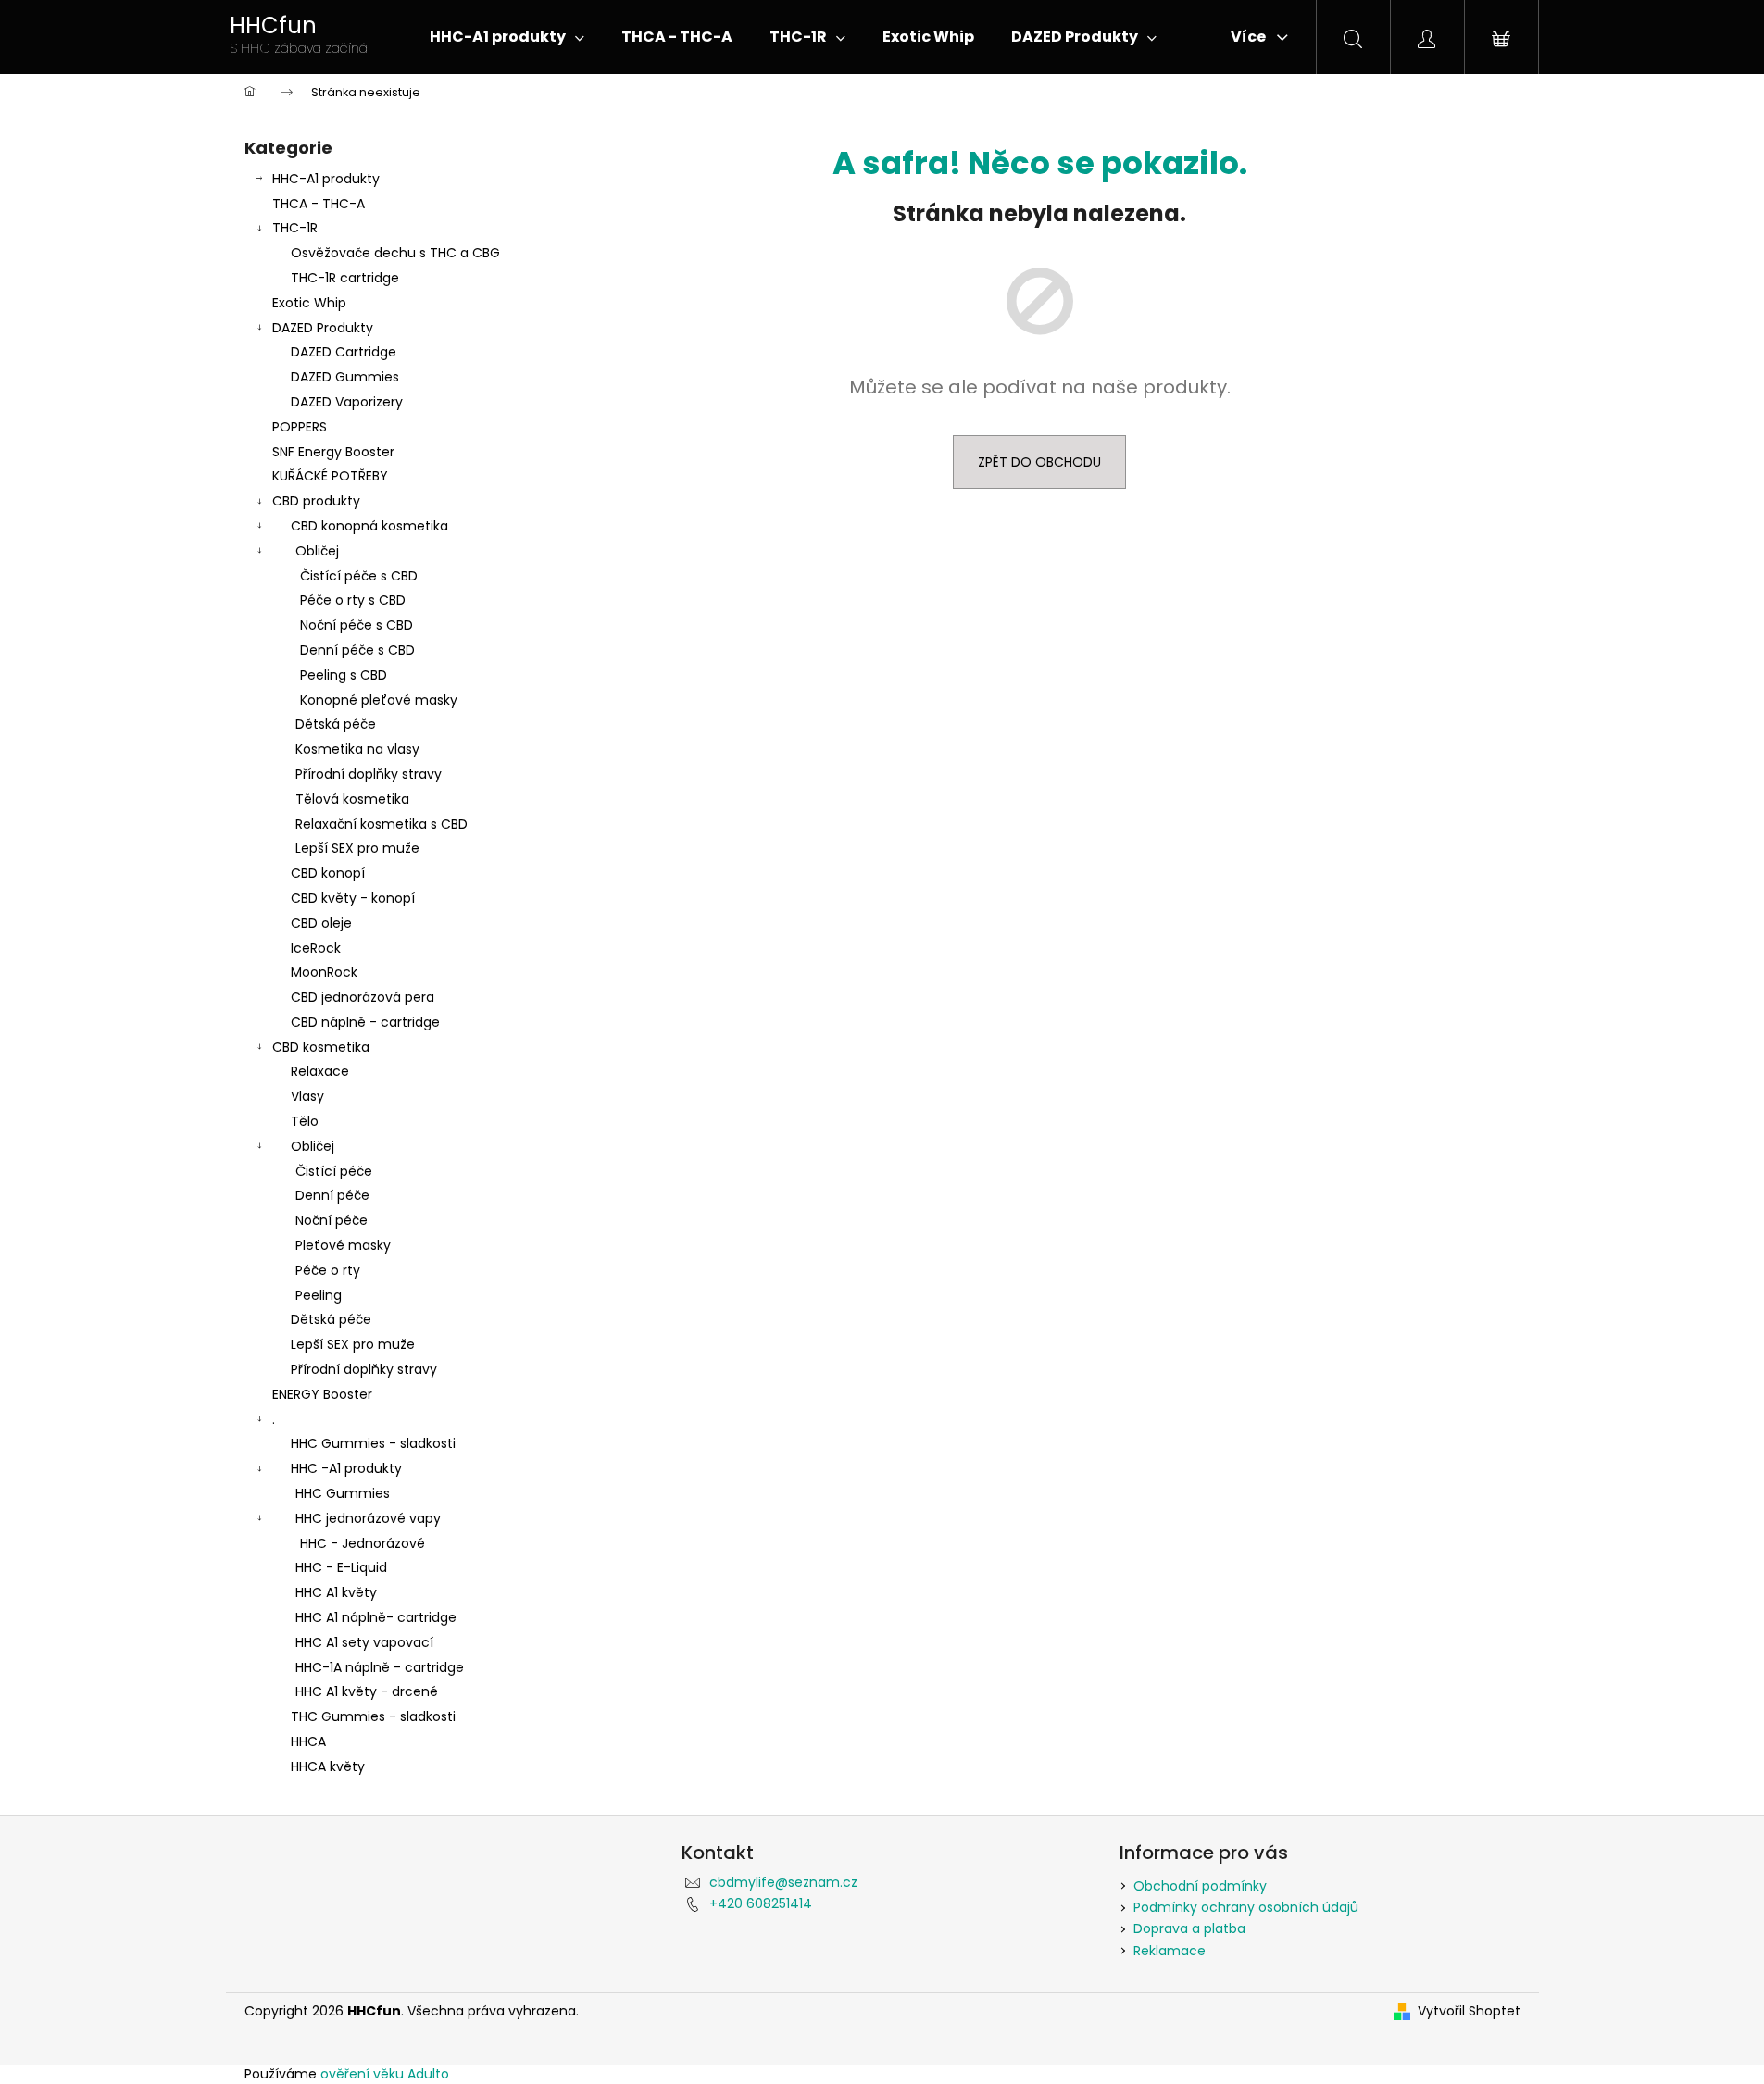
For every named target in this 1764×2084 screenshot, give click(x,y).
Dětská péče (336, 724)
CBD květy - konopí (353, 898)
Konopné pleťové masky (379, 700)
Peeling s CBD (344, 675)
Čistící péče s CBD (359, 576)
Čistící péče (334, 1171)
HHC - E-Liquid (341, 1567)
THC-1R (295, 228)
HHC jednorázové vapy (368, 1518)
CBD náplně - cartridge (365, 1022)
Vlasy (307, 1096)
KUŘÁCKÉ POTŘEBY (330, 476)
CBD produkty (316, 501)
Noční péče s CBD (357, 625)
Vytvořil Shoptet (1469, 2011)
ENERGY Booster (322, 1394)
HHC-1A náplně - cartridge (380, 1667)
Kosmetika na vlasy (357, 749)
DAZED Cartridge (344, 352)
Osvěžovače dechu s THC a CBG (395, 253)
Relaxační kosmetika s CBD (382, 824)
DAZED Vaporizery (347, 402)
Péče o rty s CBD (353, 600)
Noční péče (332, 1220)
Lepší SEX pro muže (357, 848)
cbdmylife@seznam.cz (783, 1882)
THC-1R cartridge (345, 278)
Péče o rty (328, 1270)
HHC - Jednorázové (363, 1543)
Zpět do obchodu (1039, 462)
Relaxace (320, 1071)
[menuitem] (507, 37)
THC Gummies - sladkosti (373, 1716)
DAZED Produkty (323, 328)
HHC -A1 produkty (346, 1468)
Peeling (319, 1295)
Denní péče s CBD (357, 650)
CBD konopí (328, 873)
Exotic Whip (309, 303)
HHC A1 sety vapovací (364, 1642)
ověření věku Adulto (385, 2074)
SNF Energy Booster (333, 452)
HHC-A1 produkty (326, 179)
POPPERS (300, 427)
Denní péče (332, 1195)
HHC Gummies (343, 1493)
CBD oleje (321, 923)
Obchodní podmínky (1200, 1886)
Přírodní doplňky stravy (369, 774)
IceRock (316, 948)
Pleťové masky (343, 1245)
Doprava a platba (1189, 1928)
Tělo (305, 1121)
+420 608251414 (761, 1903)
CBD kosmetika (321, 1047)
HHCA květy (328, 1766)
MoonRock (324, 972)
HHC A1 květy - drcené (367, 1691)
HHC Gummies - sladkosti (373, 1443)
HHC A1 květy (336, 1592)
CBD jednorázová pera (363, 997)
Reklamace (1170, 1951)
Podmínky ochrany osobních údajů (1246, 1907)
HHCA (308, 1741)
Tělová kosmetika (352, 799)
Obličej (317, 551)
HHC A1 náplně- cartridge (376, 1617)
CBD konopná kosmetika (369, 526)
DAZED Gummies (345, 377)
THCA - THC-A (319, 204)
